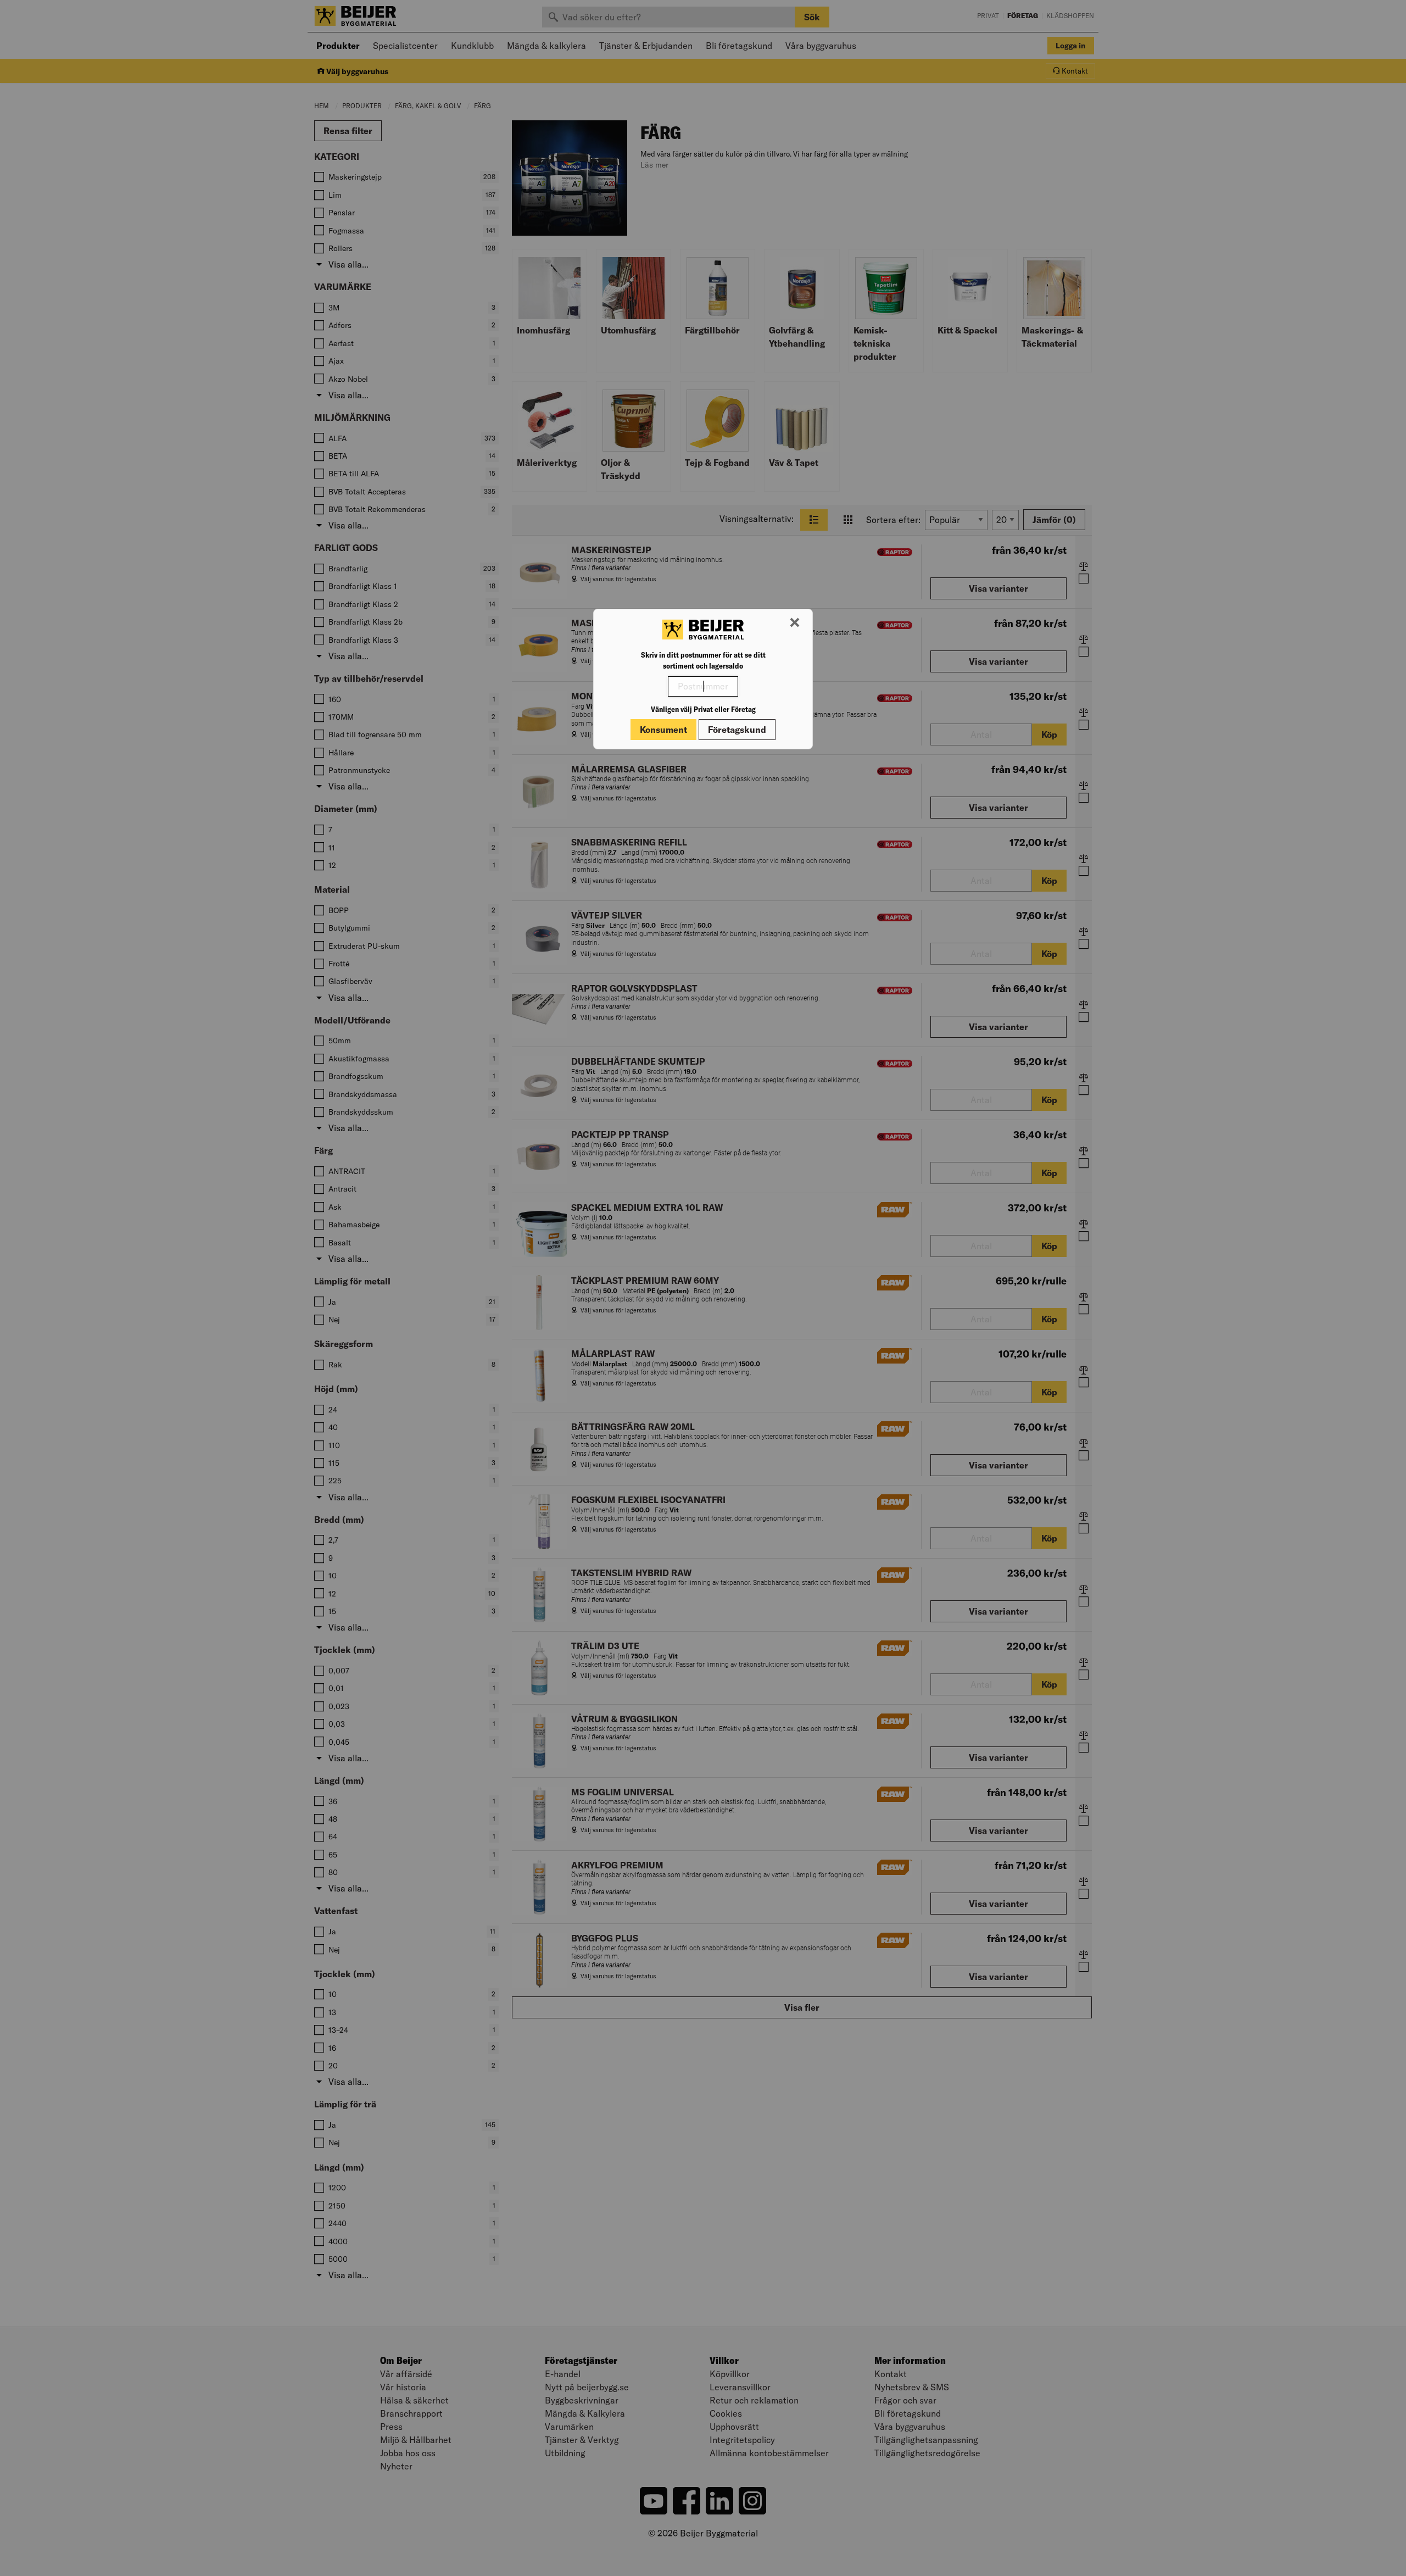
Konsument (663, 730)
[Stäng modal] (795, 623)
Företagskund (737, 730)
